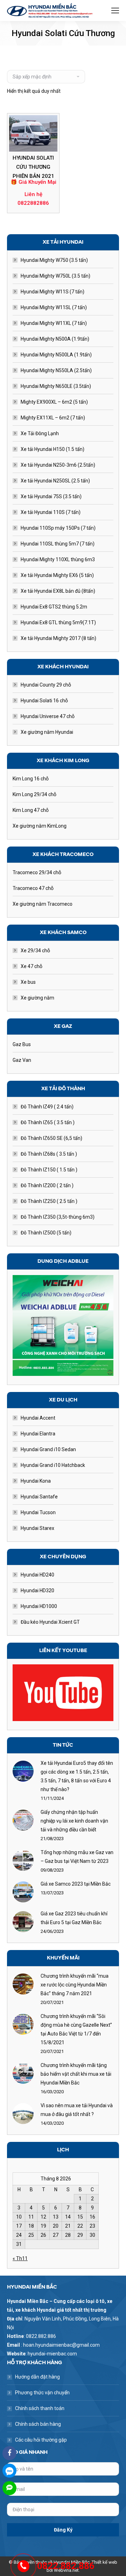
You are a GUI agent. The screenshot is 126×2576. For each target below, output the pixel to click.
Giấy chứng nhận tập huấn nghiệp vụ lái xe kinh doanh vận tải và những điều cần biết (74, 1821)
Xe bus (28, 982)
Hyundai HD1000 (39, 1606)
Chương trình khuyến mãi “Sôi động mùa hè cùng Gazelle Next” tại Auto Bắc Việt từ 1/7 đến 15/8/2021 (76, 2029)
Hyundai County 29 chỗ (46, 685)
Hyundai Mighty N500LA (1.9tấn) (56, 355)
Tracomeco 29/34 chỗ (37, 872)
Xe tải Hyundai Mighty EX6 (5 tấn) (57, 575)
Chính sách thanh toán (40, 2408)
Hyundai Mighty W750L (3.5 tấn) (55, 276)
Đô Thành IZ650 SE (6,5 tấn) (51, 1138)
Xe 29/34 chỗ (35, 951)
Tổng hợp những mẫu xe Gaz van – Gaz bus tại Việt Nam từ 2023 (77, 1857)
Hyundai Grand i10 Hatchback (53, 1465)
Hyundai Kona (36, 1481)
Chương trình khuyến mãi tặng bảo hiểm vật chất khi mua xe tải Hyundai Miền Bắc (76, 2074)
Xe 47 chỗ (31, 966)
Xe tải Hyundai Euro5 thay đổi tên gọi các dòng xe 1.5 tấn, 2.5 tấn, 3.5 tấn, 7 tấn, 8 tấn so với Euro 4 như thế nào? (77, 1776)
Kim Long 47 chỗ (31, 810)
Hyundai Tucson (38, 1512)
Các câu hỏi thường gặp (41, 2440)
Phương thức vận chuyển (42, 2393)
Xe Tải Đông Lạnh (40, 433)
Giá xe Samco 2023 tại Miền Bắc (76, 1884)
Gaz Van (22, 1060)
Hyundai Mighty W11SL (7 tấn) (54, 307)
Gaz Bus (22, 1044)
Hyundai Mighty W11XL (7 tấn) (54, 323)
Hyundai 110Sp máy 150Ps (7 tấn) (58, 528)
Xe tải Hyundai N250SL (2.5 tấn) (55, 481)
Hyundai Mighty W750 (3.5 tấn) (54, 260)
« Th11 (20, 2258)
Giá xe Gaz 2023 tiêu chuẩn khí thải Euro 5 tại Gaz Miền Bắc (74, 1918)
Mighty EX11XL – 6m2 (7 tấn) (53, 418)
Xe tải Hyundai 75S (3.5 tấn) (51, 496)
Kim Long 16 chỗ (31, 779)
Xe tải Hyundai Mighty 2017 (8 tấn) (58, 638)
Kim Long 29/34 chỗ (34, 794)
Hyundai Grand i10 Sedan (48, 1449)
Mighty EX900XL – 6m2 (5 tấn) (54, 402)
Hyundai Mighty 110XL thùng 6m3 (58, 559)
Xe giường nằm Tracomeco (43, 904)
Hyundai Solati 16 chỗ (44, 701)
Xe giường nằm (37, 998)
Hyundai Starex (37, 1528)
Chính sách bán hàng (38, 2424)
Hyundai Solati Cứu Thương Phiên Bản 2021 (33, 167)
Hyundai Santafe (39, 1497)
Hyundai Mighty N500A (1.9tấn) (55, 339)
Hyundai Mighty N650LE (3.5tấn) (56, 386)
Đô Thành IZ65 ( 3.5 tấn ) (48, 1122)
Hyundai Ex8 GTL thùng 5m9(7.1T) (58, 622)
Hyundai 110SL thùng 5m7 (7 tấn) (58, 544)
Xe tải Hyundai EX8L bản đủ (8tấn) (58, 591)
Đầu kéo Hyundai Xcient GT (50, 1622)
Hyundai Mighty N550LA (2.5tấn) (56, 370)
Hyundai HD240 (37, 1575)
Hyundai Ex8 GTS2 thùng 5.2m (54, 607)
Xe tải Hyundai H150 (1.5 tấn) (52, 449)
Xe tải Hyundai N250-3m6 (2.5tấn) (58, 465)
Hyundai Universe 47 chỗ (48, 716)
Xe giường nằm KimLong (40, 826)
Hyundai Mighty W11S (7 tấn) (52, 292)
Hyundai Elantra (38, 1434)
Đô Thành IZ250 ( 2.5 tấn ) (49, 1201)
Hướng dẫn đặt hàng (37, 2377)
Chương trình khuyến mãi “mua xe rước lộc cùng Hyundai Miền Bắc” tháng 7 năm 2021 (75, 1985)
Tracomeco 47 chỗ (33, 888)
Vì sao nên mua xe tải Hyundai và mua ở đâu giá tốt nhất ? (77, 2110)
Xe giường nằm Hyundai (47, 732)
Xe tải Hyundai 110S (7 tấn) (51, 512)
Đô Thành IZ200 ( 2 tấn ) (47, 1185)
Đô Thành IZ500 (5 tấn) (46, 1233)
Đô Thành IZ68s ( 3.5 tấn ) (49, 1154)
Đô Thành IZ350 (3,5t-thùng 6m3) (58, 1217)
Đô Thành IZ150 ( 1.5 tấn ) (49, 1170)
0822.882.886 (66, 2566)
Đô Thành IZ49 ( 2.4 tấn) (47, 1107)
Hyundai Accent (38, 1418)
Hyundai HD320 (37, 1590)
